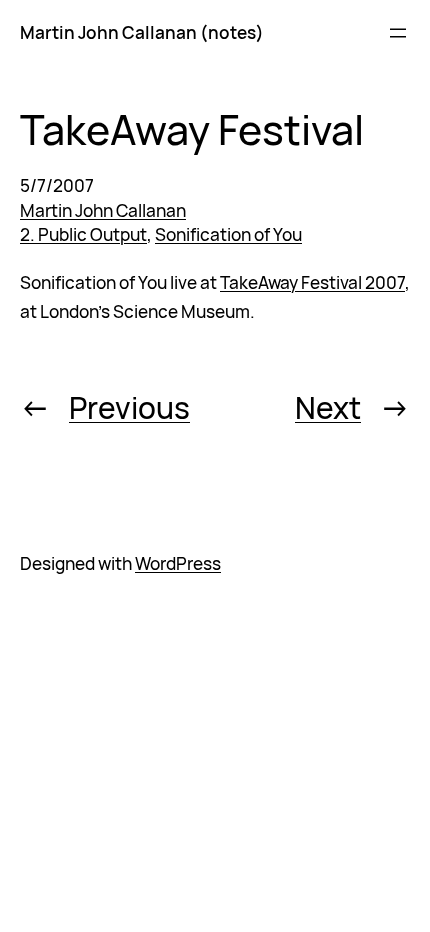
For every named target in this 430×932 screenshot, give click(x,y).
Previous (129, 407)
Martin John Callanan (103, 210)
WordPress (178, 563)
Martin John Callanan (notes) (142, 32)
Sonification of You (228, 234)
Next (328, 407)
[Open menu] (398, 33)
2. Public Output (83, 234)
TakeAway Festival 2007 (312, 282)
